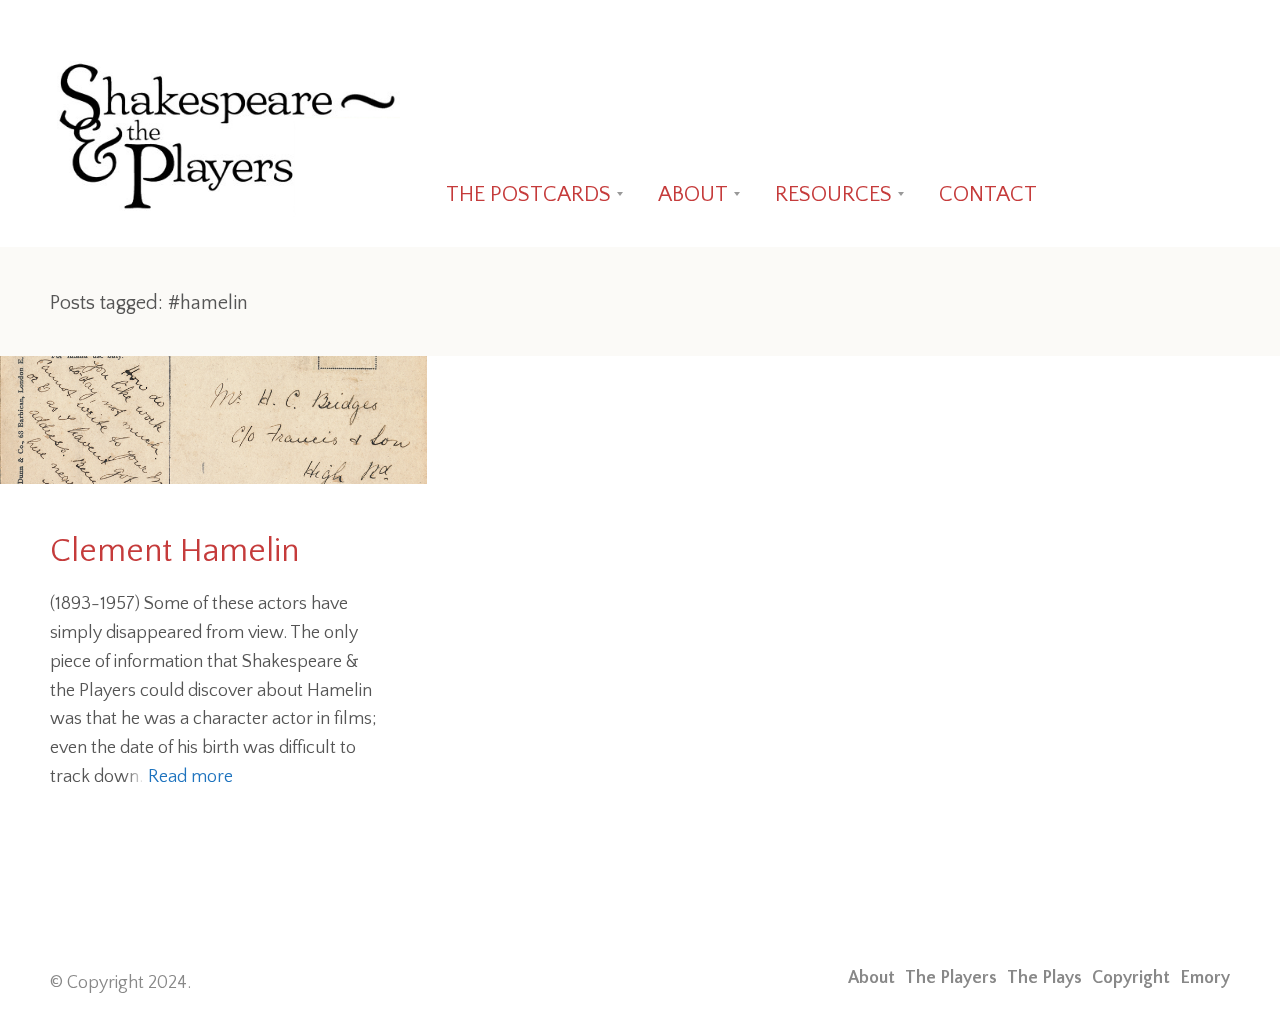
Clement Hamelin (174, 551)
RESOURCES (833, 194)
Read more (190, 777)
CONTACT (988, 194)
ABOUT (693, 194)
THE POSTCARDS (528, 194)
